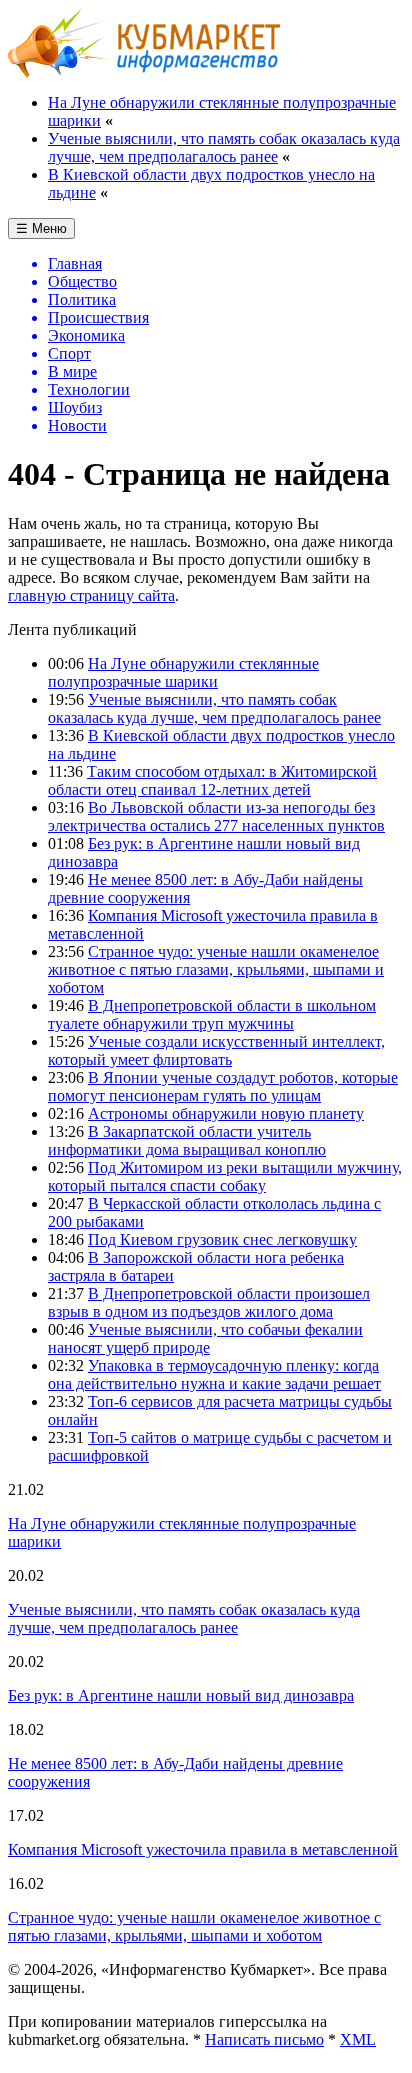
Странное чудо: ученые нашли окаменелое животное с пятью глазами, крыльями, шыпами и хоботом (216, 969)
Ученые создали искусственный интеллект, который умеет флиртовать (216, 1050)
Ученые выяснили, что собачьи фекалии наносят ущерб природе (205, 1338)
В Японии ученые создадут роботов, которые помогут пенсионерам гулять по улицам (223, 1086)
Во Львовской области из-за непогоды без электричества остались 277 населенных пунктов (216, 816)
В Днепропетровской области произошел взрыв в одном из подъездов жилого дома (209, 1302)
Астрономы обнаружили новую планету (226, 1113)
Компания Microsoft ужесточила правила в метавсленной (203, 1849)
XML (358, 2039)
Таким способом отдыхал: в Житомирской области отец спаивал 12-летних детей (212, 780)
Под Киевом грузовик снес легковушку (222, 1239)
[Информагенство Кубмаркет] (144, 72)
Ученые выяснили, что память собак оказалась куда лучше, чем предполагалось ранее (224, 147)
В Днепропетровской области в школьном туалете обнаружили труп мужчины (212, 1014)
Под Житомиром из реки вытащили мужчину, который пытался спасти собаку (225, 1176)
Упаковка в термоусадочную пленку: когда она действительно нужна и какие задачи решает (214, 1374)
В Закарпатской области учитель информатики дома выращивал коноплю (187, 1140)
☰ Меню (41, 228)
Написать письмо (264, 2039)
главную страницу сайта (91, 595)
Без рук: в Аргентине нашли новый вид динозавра (181, 1695)
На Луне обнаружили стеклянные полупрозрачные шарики (183, 672)
